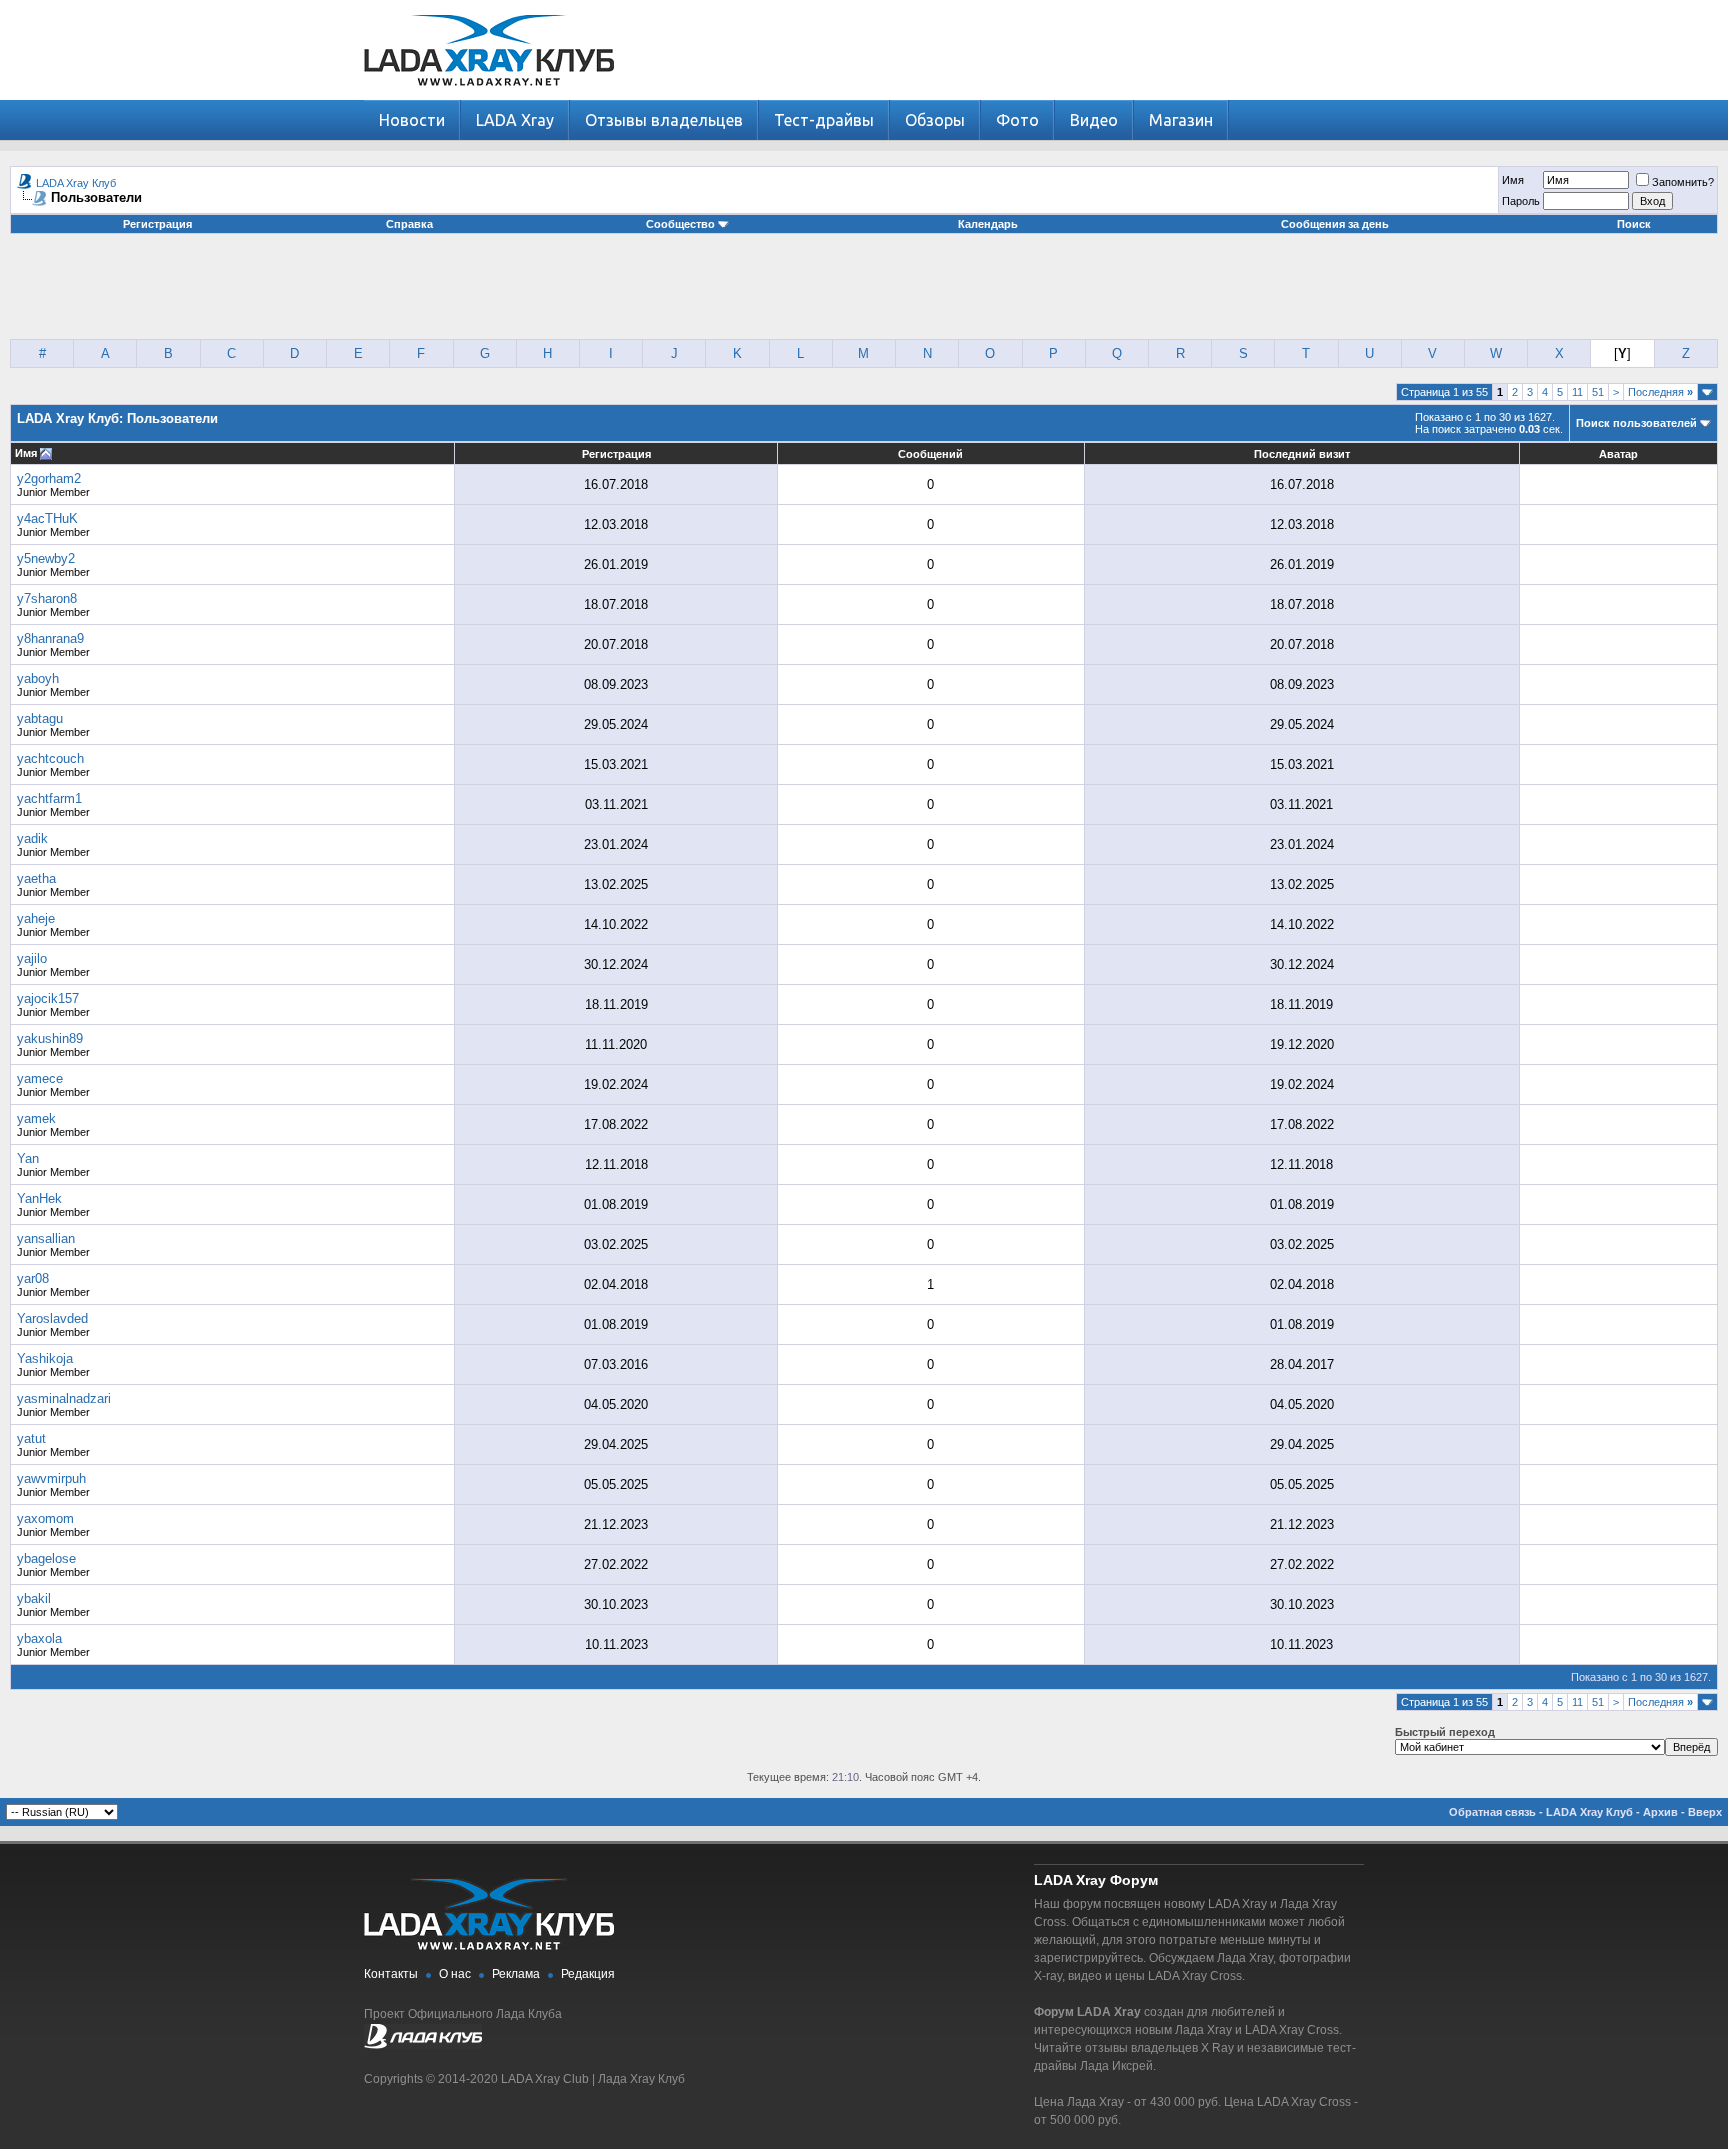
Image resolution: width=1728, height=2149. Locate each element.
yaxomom (45, 1518)
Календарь (988, 224)
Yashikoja (45, 1358)
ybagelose (46, 1558)
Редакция (588, 1974)
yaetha (36, 878)
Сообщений (930, 454)
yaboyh (38, 678)
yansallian (46, 1238)
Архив (1660, 1812)
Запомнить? (1683, 182)
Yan (28, 1158)
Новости (412, 120)
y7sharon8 (47, 598)
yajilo (32, 958)
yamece (40, 1078)
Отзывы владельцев (664, 120)
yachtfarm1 (49, 798)
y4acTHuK (47, 518)
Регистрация (157, 224)
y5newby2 (46, 558)
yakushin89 (50, 1038)
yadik (32, 838)
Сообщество (680, 224)
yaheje (36, 918)
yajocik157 (48, 998)
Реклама (516, 1974)
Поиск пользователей (1636, 423)
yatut (31, 1438)
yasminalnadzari (64, 1398)
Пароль (1521, 201)
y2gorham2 (49, 478)
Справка (409, 224)
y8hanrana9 (50, 638)
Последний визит (1302, 454)
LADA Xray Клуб (76, 183)
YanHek (39, 1198)
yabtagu (40, 718)
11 (1577, 392)
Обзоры (935, 120)
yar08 (33, 1278)
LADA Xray (515, 120)
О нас (455, 1974)
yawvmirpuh (51, 1478)
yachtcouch (50, 758)
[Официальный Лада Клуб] (423, 2045)
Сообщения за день (1335, 224)
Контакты (391, 1974)
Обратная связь (1492, 1812)
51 (1598, 392)
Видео (1094, 120)
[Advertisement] (864, 294)
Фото (1017, 120)
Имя (1513, 180)
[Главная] (489, 95)
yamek (36, 1118)
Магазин (1181, 120)
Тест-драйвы (824, 120)
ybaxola (39, 1638)
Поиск (1634, 224)
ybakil (34, 1598)
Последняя (1660, 392)
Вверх (1705, 1812)
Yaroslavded (52, 1318)
